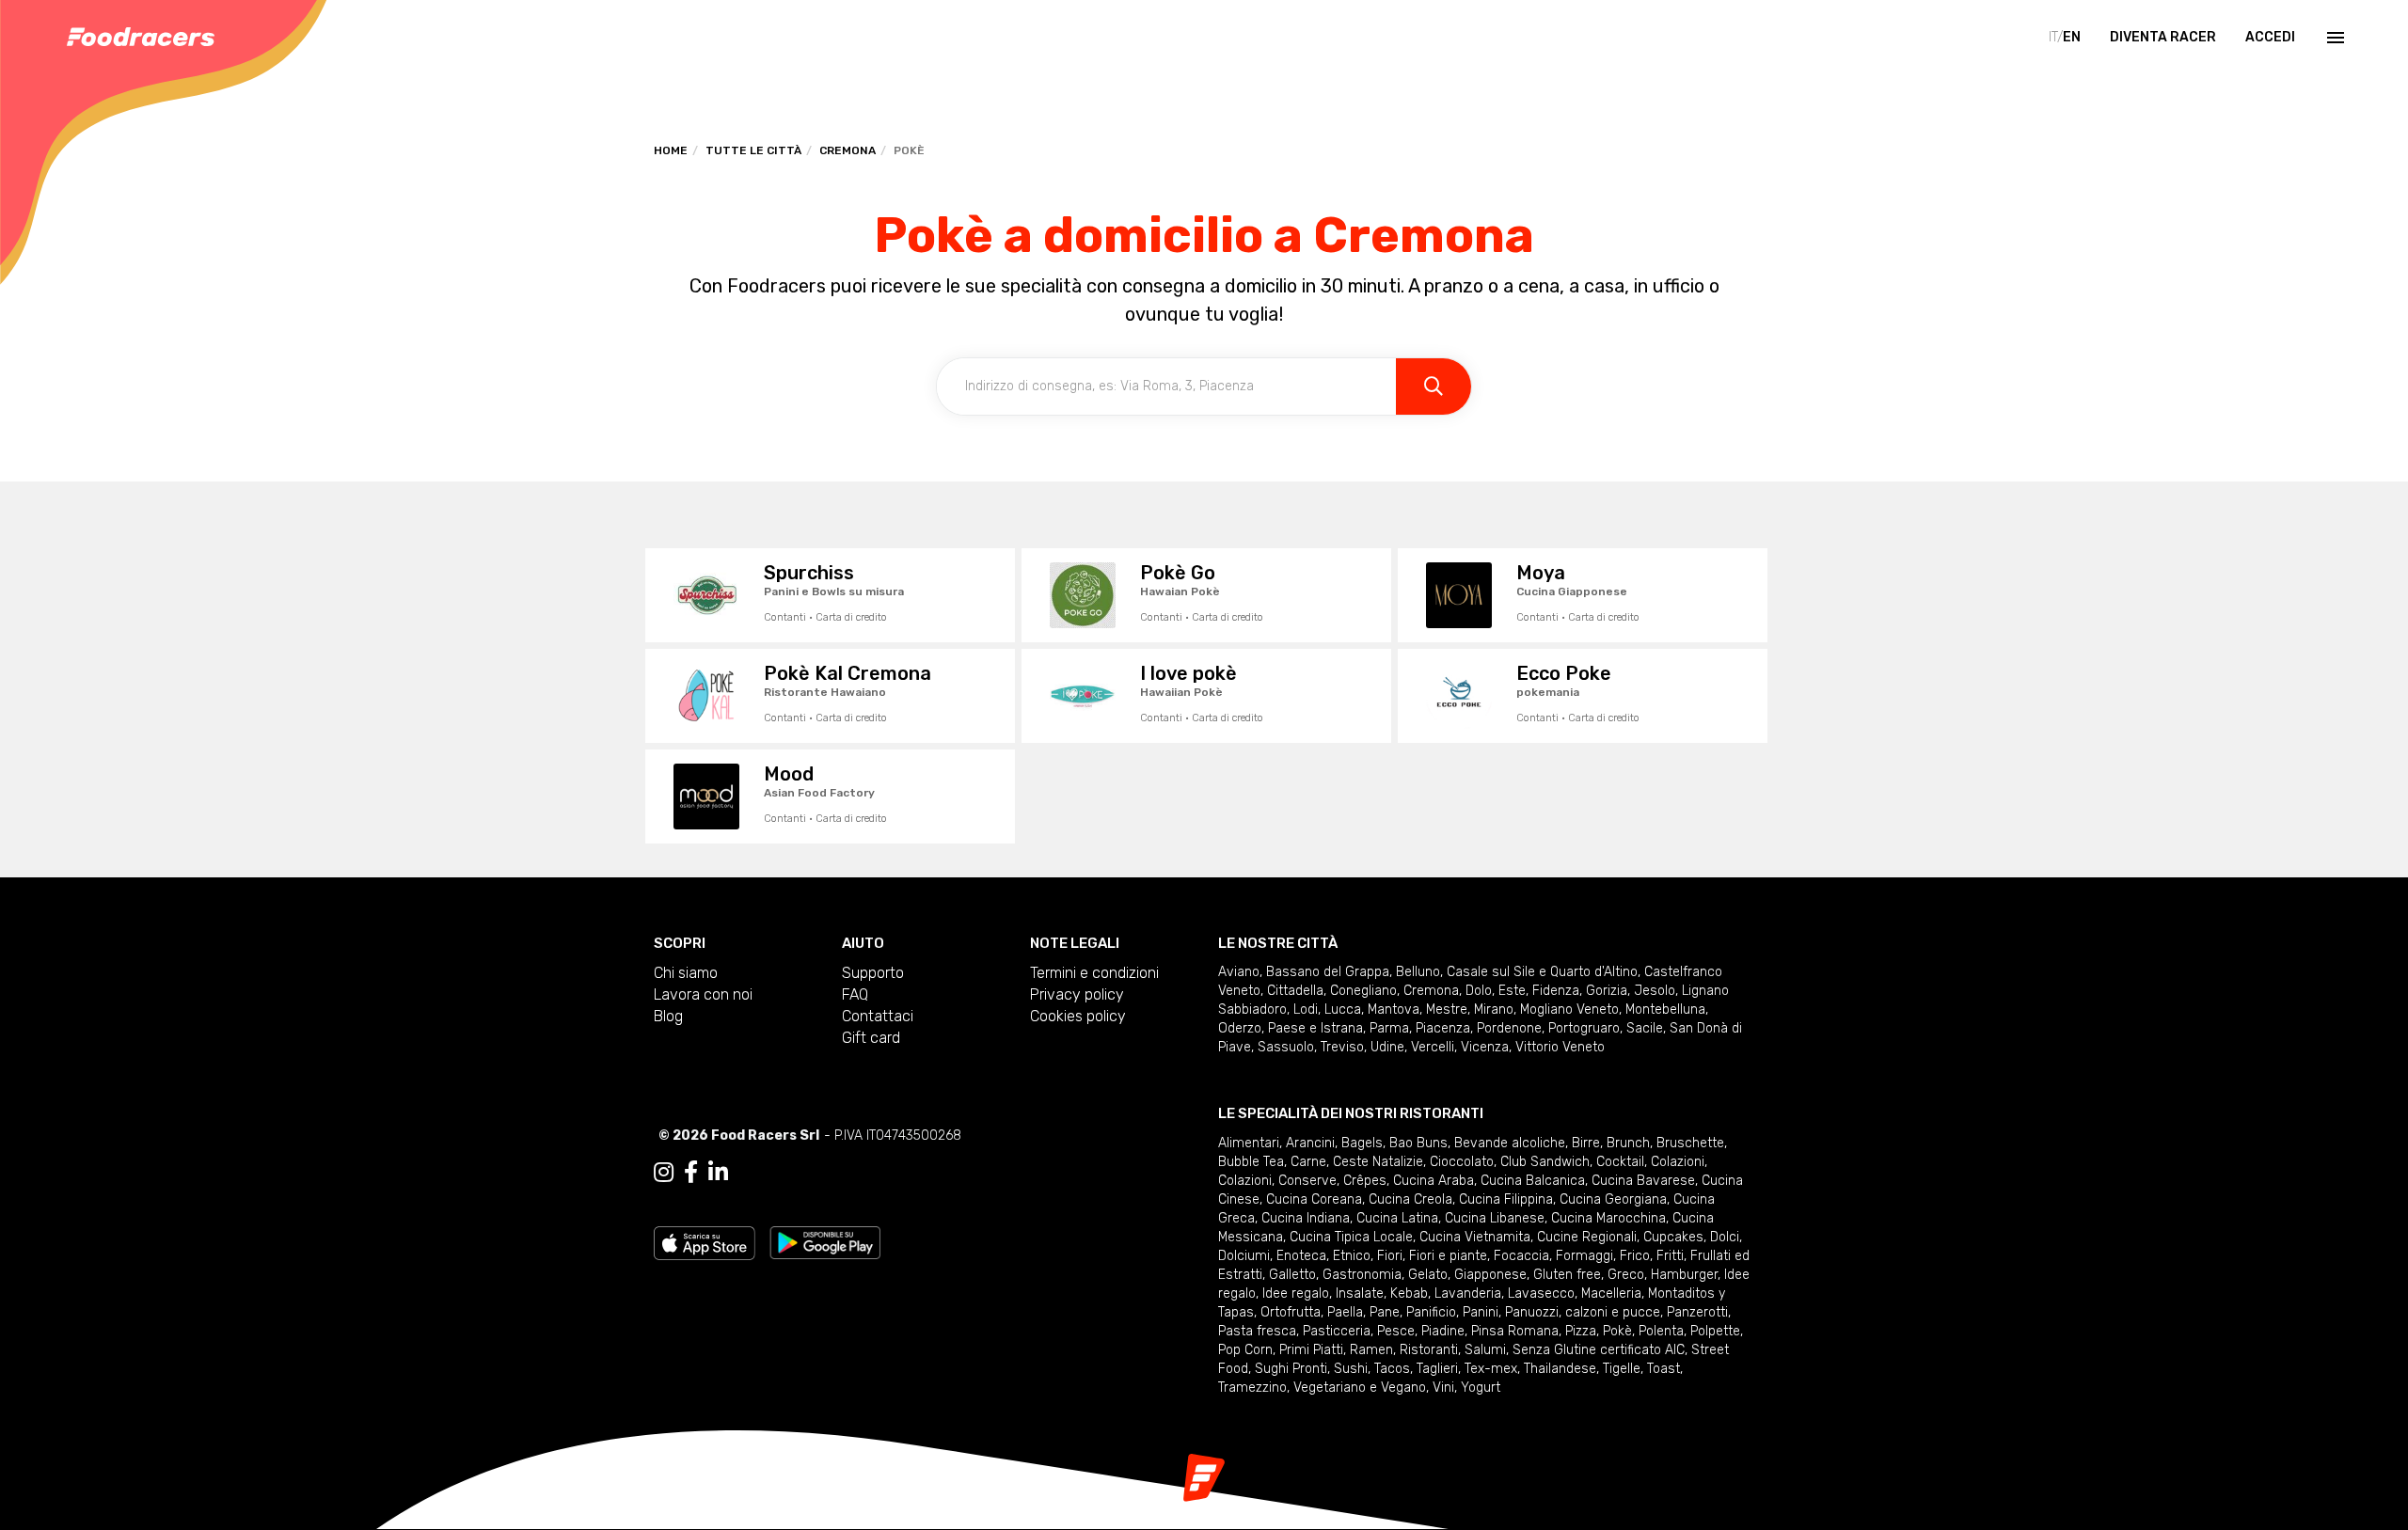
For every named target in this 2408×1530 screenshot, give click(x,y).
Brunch (1628, 1143)
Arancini (1310, 1143)
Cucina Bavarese (1643, 1181)
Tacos (1392, 1369)
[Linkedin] (718, 1173)
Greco (1626, 1275)
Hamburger (1684, 1275)
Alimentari (1249, 1143)
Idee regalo (1296, 1293)
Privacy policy (1077, 994)
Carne (1308, 1162)
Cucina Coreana (1314, 1199)
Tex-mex (1491, 1369)
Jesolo (1655, 991)
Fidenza (1556, 991)
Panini (1481, 1312)
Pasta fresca (1257, 1331)
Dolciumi (1244, 1256)
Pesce (1396, 1331)
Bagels (1362, 1143)
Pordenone (1509, 1028)
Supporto (873, 973)
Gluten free (1567, 1275)
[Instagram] (664, 1173)
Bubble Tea (1251, 1162)
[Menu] (2334, 38)
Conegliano (1363, 991)
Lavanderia (1468, 1293)
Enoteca (1301, 1256)
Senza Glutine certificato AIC (1599, 1350)
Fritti (1670, 1256)
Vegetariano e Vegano (1360, 1388)
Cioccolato (1462, 1162)
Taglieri (1437, 1369)
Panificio (1431, 1312)
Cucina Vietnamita (1475, 1237)
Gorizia (1607, 991)
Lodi (1306, 1009)
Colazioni (1678, 1162)
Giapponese (1490, 1275)
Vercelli (1433, 1047)
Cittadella (1295, 991)
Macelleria (1611, 1293)
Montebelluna (1665, 1009)
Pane (1385, 1312)
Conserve (1307, 1181)
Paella (1345, 1312)
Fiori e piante (1448, 1256)
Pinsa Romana (1515, 1331)
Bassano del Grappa (1328, 972)
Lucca (1343, 1009)
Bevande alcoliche (1510, 1143)
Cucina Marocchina (1608, 1218)
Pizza (1581, 1331)
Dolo (1479, 991)
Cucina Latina (1397, 1218)
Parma (1389, 1028)
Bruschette (1690, 1143)
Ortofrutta (1291, 1312)
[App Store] (705, 1242)
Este (1512, 991)
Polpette (1715, 1331)
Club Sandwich (1545, 1162)
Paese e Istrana (1315, 1028)
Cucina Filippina (1506, 1199)
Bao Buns (1418, 1143)
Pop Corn (1245, 1350)
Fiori (1390, 1256)
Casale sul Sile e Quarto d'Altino (1542, 972)
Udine (1387, 1047)
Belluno (1418, 972)
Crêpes (1365, 1181)
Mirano (1494, 1009)
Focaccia (1521, 1256)
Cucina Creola (1410, 1199)
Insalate (1360, 1293)
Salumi (1485, 1350)
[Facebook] (691, 1173)
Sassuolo (1286, 1047)
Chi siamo (686, 973)
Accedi (2270, 37)
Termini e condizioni (1094, 973)
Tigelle (1622, 1369)
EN (2072, 37)
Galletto (1292, 1275)
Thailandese (1560, 1369)
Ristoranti (1429, 1350)
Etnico (1352, 1256)
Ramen (1371, 1350)
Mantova (1394, 1009)
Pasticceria (1337, 1331)
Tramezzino (1252, 1388)
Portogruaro (1584, 1028)
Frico (1635, 1256)
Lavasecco (1541, 1293)
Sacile (1645, 1028)
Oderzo (1240, 1028)
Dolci (1725, 1237)
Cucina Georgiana (1613, 1199)
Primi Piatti (1311, 1350)
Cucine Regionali (1587, 1237)
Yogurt (1481, 1388)
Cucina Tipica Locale (1351, 1237)
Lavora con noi (703, 994)
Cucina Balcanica (1533, 1181)
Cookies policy (1078, 1016)
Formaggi (1584, 1256)
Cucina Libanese (1495, 1218)
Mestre (1447, 1009)
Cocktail (1620, 1162)
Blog (668, 1016)
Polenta (1661, 1331)
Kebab (1409, 1293)
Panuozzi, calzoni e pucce (1583, 1312)
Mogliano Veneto (1569, 1009)
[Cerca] (1434, 386)
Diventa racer (2163, 37)
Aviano (1239, 972)
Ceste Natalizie (1378, 1162)
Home (671, 150)
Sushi (1351, 1369)
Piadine (1443, 1331)
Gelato (1428, 1275)
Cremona (848, 150)
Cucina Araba (1434, 1181)
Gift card (871, 1038)
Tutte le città (753, 150)
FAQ (855, 994)
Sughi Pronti (1291, 1369)
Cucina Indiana (1306, 1218)
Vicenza (1485, 1047)
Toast (1663, 1369)
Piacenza (1443, 1028)
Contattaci (878, 1016)
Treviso (1342, 1047)
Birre (1586, 1143)
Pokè (1617, 1331)
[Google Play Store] (825, 1242)
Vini (1443, 1388)
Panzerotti (1697, 1312)
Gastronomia (1362, 1275)
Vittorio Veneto (1560, 1047)
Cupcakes (1673, 1237)
